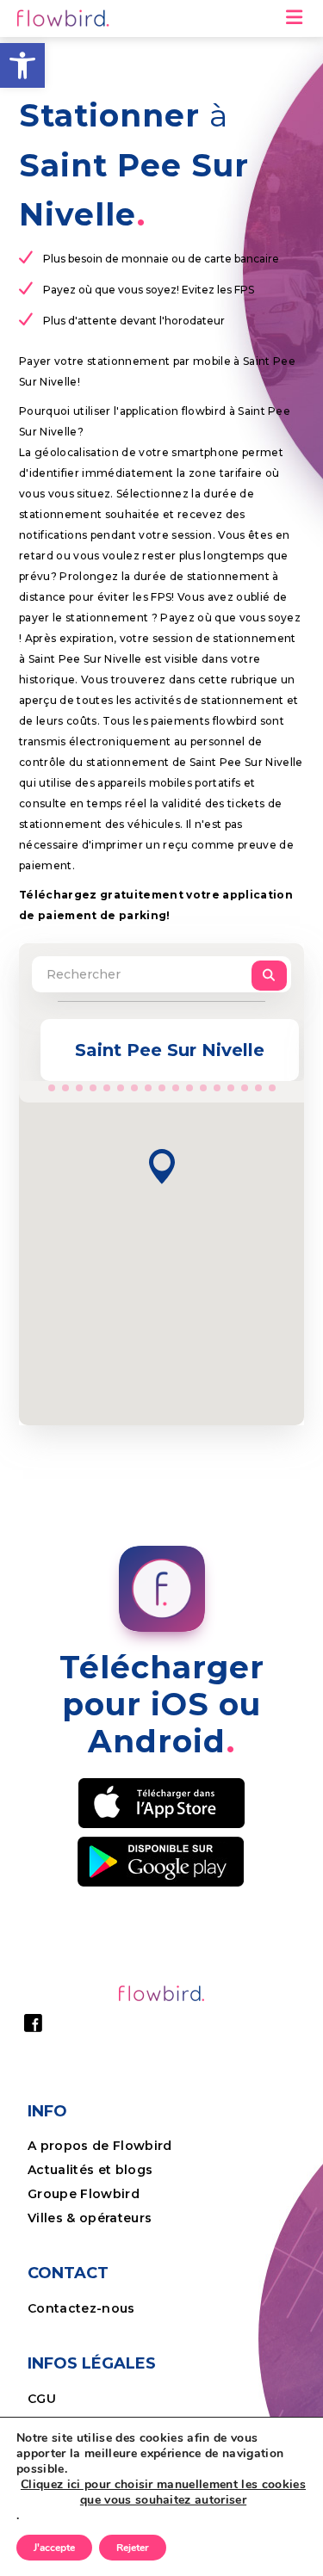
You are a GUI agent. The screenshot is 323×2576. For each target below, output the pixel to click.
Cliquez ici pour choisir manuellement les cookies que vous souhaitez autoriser (163, 2493)
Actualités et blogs (90, 2170)
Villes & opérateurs (90, 2218)
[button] (22, 65)
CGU (42, 2399)
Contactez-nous (81, 2308)
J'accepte (54, 2548)
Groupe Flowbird (85, 2194)
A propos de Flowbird (100, 2146)
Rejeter (133, 2548)
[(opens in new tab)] (161, 1801)
